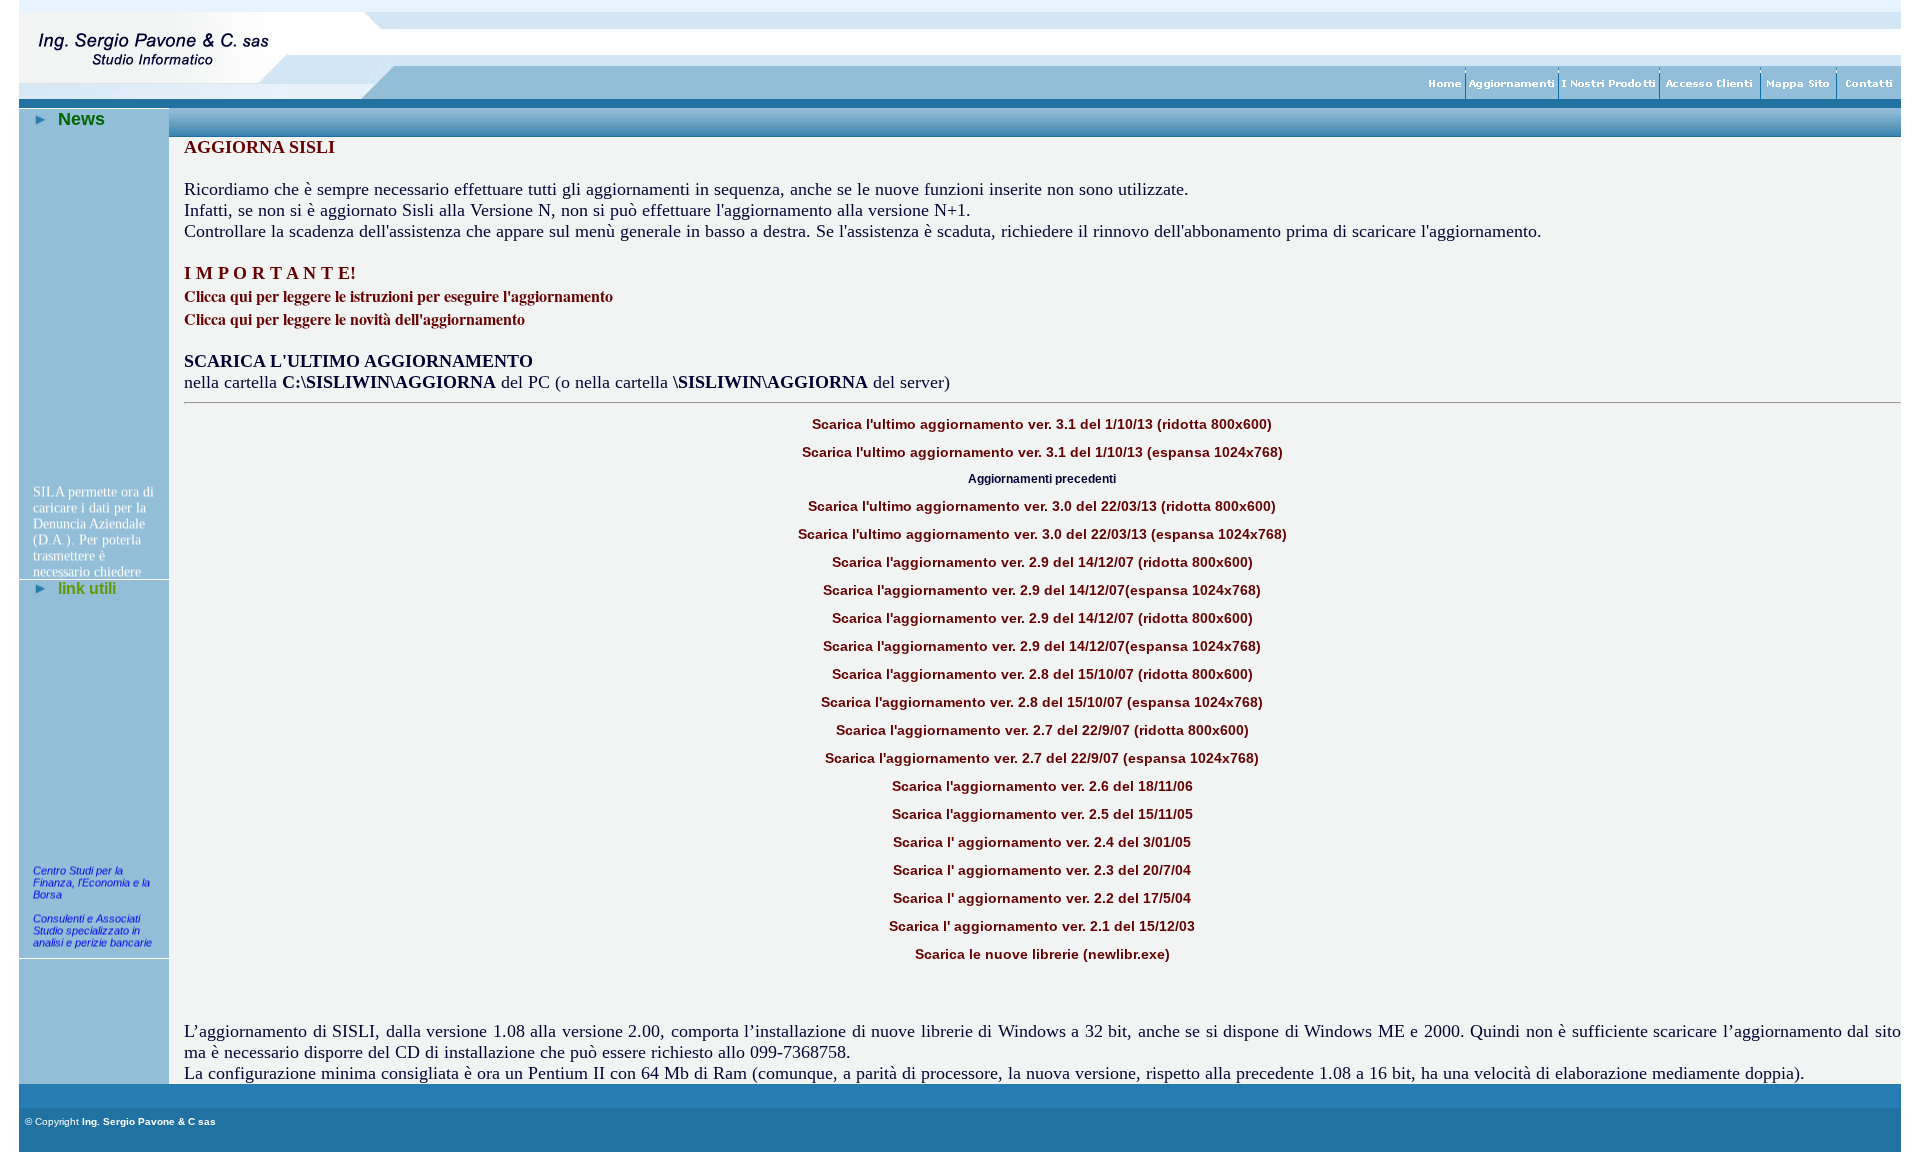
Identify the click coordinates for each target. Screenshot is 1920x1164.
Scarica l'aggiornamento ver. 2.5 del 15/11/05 (1042, 814)
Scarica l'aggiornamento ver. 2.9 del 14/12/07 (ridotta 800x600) (1042, 562)
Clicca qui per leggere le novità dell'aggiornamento (354, 318)
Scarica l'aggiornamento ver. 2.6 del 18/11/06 (1042, 786)
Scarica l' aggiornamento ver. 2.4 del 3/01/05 (1042, 842)
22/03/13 (1119, 534)
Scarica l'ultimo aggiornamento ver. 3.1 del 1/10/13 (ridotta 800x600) (1042, 424)
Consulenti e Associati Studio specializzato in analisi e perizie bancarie (92, 927)
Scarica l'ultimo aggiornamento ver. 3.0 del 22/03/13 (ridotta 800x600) (1042, 506)
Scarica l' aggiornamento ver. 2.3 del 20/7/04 (1042, 870)
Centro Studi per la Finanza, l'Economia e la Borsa (91, 879)
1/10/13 (1119, 452)
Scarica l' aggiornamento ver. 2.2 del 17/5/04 (1042, 898)
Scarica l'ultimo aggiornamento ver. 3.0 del (944, 534)
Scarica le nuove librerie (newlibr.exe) (1042, 954)
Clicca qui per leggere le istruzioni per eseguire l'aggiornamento (398, 295)
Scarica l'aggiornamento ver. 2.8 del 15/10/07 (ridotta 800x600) (1042, 674)
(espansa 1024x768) (1213, 452)
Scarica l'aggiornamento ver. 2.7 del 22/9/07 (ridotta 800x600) (1042, 730)
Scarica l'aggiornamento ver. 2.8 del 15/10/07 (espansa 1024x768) (1042, 702)
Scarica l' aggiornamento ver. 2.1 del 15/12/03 (1042, 926)
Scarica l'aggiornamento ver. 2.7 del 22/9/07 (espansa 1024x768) (1042, 758)
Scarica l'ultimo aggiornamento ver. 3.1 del (948, 452)
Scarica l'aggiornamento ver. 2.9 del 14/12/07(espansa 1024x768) (1042, 590)
